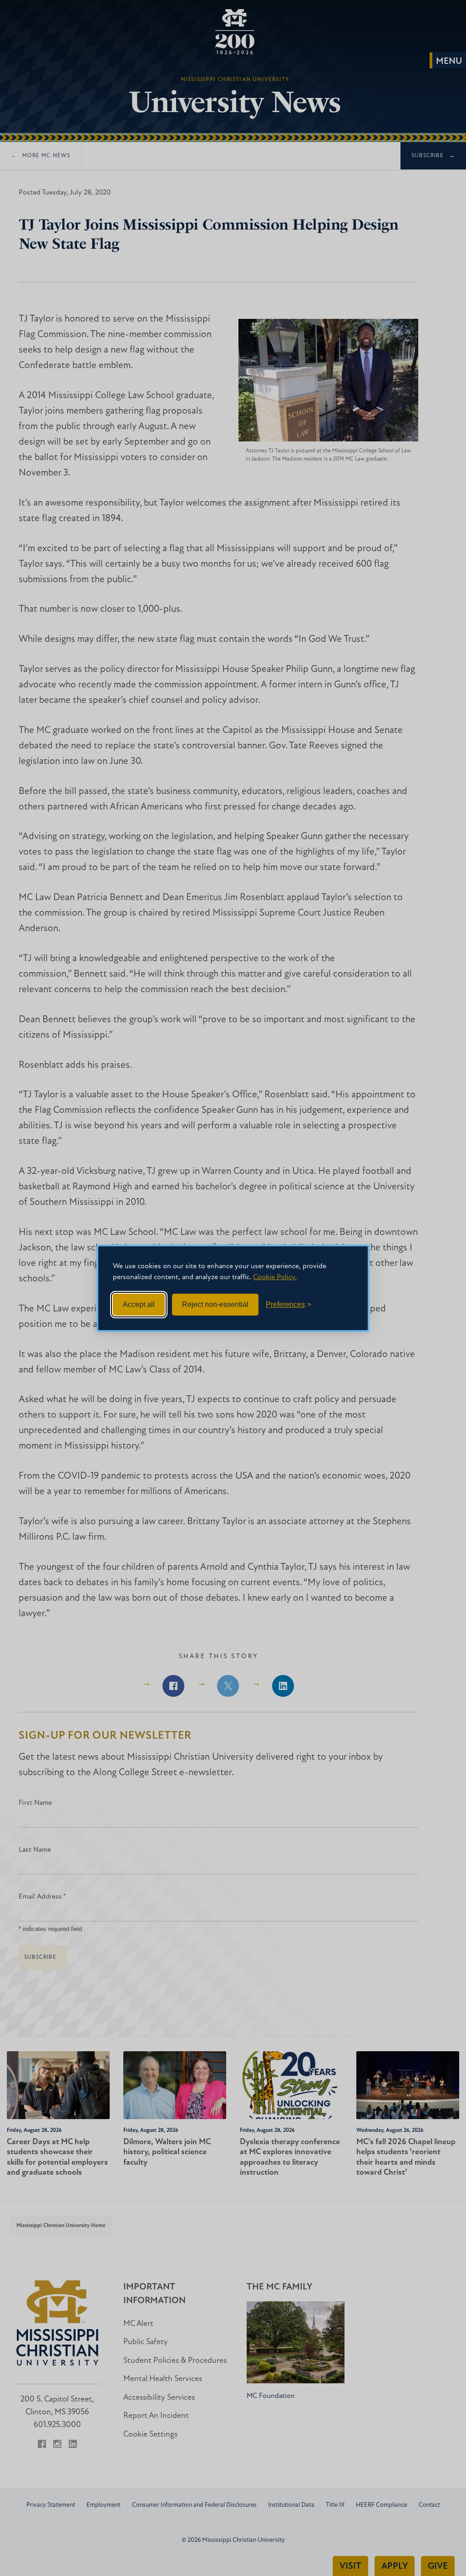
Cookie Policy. (275, 1277)
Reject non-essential (215, 1304)
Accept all (139, 1304)
